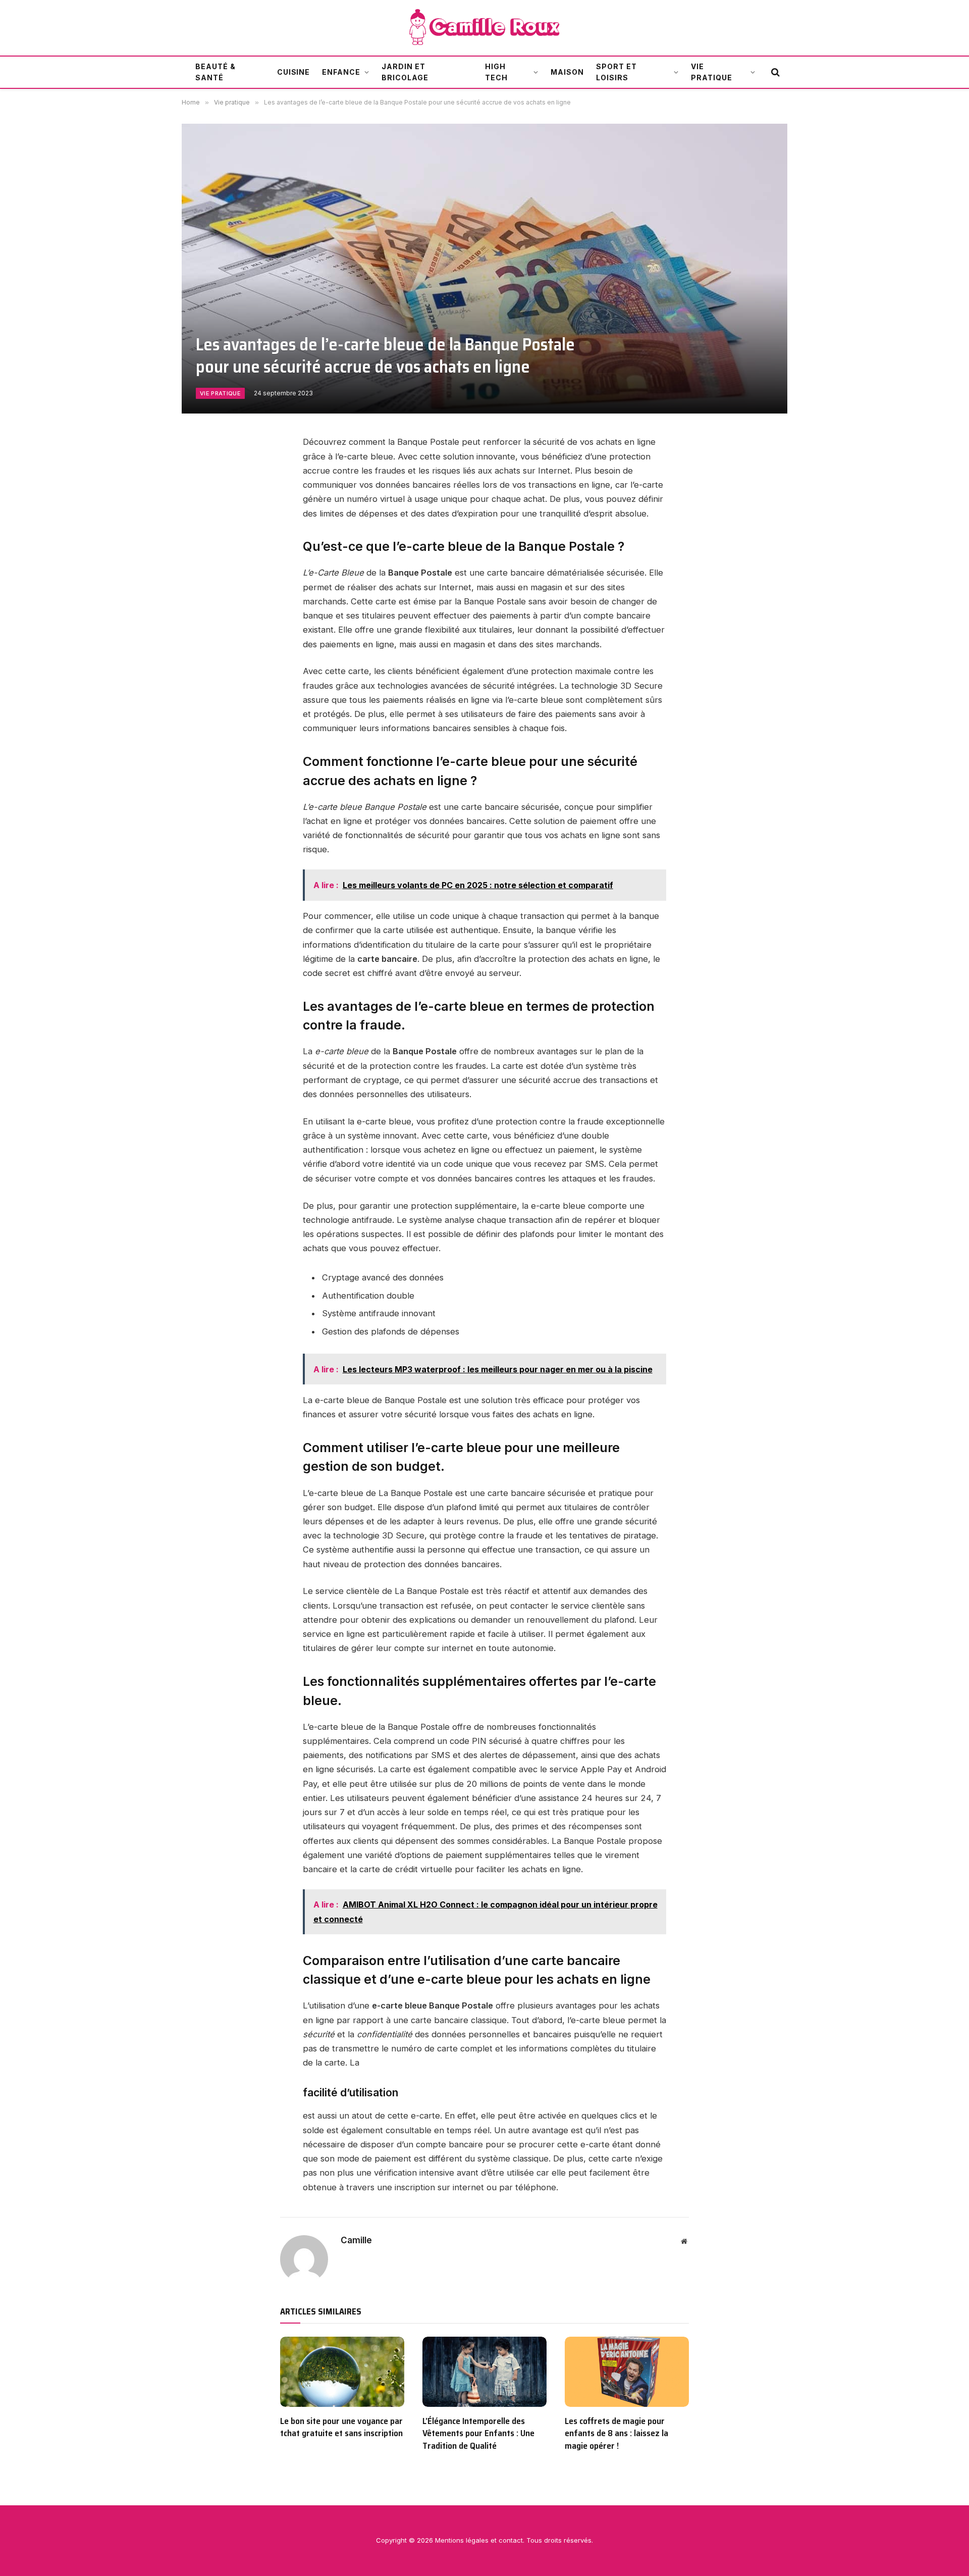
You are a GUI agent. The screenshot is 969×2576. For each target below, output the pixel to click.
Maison (567, 72)
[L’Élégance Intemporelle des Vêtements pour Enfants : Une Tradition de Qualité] (484, 2372)
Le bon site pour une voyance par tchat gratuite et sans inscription (341, 2427)
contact (511, 2540)
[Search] (774, 72)
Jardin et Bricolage (405, 72)
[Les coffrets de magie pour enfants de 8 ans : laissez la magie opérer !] (627, 2372)
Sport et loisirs (616, 72)
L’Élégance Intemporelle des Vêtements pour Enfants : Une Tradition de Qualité (478, 2433)
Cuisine (294, 72)
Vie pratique (712, 72)
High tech (496, 72)
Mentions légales (462, 2540)
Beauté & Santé (216, 72)
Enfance (341, 72)
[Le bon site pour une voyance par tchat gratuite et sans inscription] (342, 2372)
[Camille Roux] (485, 28)
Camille (356, 2240)
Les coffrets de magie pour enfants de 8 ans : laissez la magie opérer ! (616, 2433)
